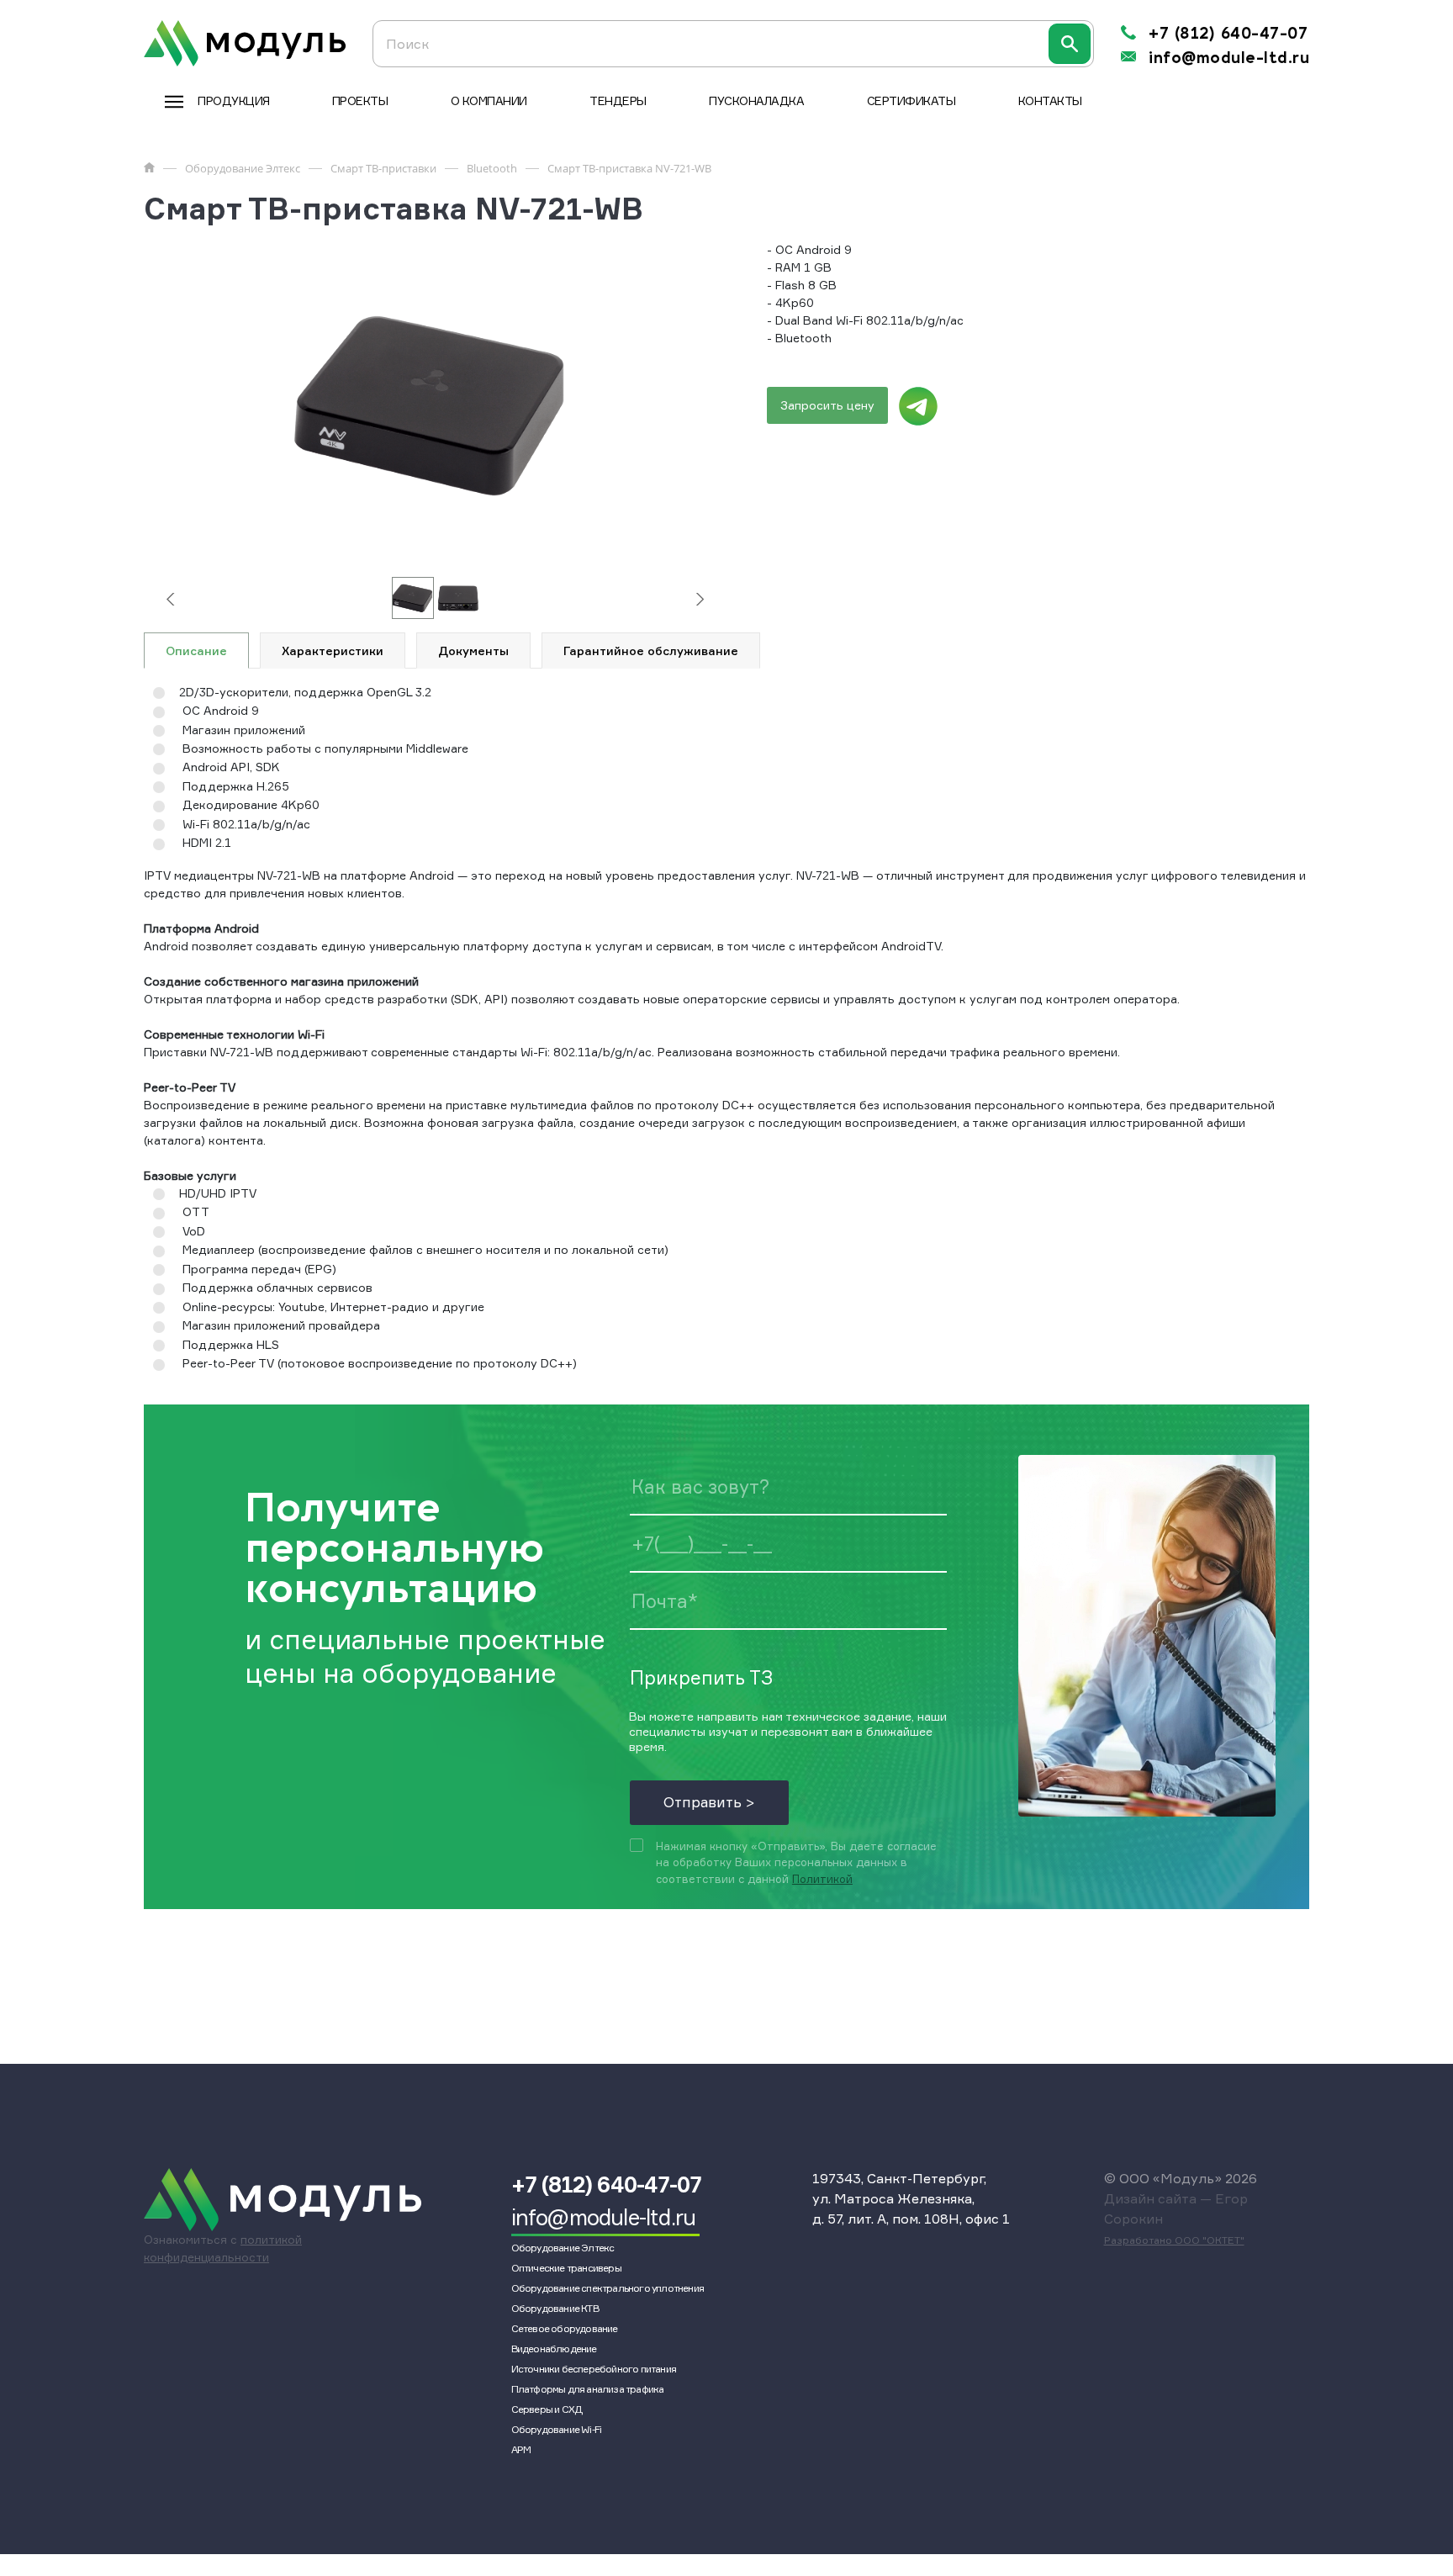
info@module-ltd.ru (1229, 58)
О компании (489, 101)
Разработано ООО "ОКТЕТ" (1174, 2240)
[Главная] (149, 167)
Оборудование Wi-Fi (557, 2429)
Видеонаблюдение (554, 2349)
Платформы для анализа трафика (588, 2389)
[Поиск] (1070, 44)
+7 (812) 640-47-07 (1228, 34)
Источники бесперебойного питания (594, 2369)
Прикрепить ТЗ (701, 1677)
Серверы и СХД (547, 2409)
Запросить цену (827, 405)
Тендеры (618, 101)
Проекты (360, 101)
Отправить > (709, 1802)
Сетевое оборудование (565, 2328)
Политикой (822, 1879)
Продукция (234, 101)
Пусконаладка (756, 101)
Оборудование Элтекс (563, 2248)
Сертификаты (911, 101)
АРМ (521, 2449)
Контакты (1050, 101)
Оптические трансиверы (566, 2268)
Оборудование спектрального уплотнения (608, 2288)
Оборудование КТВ (555, 2308)
